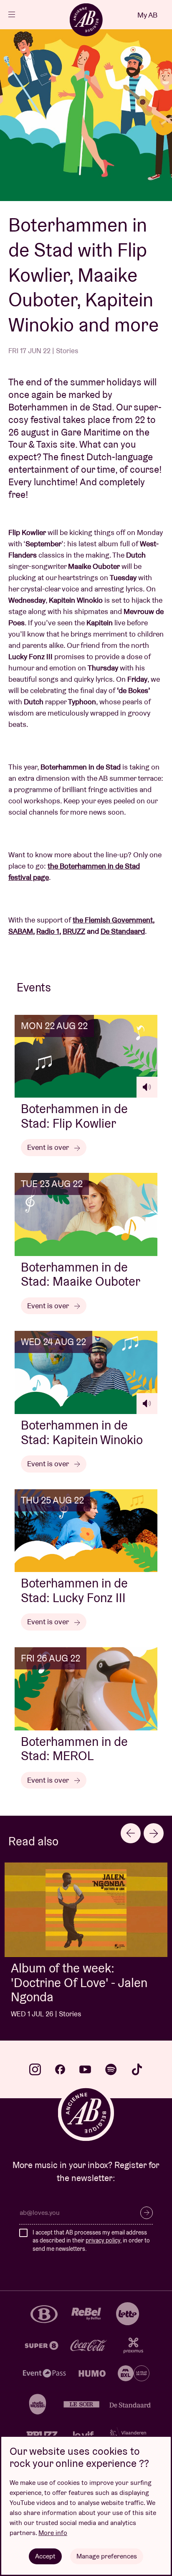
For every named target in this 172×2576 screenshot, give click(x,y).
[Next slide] (154, 1833)
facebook (60, 2069)
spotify (111, 2069)
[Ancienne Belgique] (86, 20)
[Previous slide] (131, 1833)
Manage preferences (107, 2556)
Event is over (49, 1147)
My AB (147, 15)
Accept (45, 2556)
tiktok (137, 2069)
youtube (85, 2069)
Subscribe (147, 2213)
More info (53, 2533)
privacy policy (103, 2240)
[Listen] (147, 1087)
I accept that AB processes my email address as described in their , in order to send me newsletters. (91, 2241)
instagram (35, 2069)
